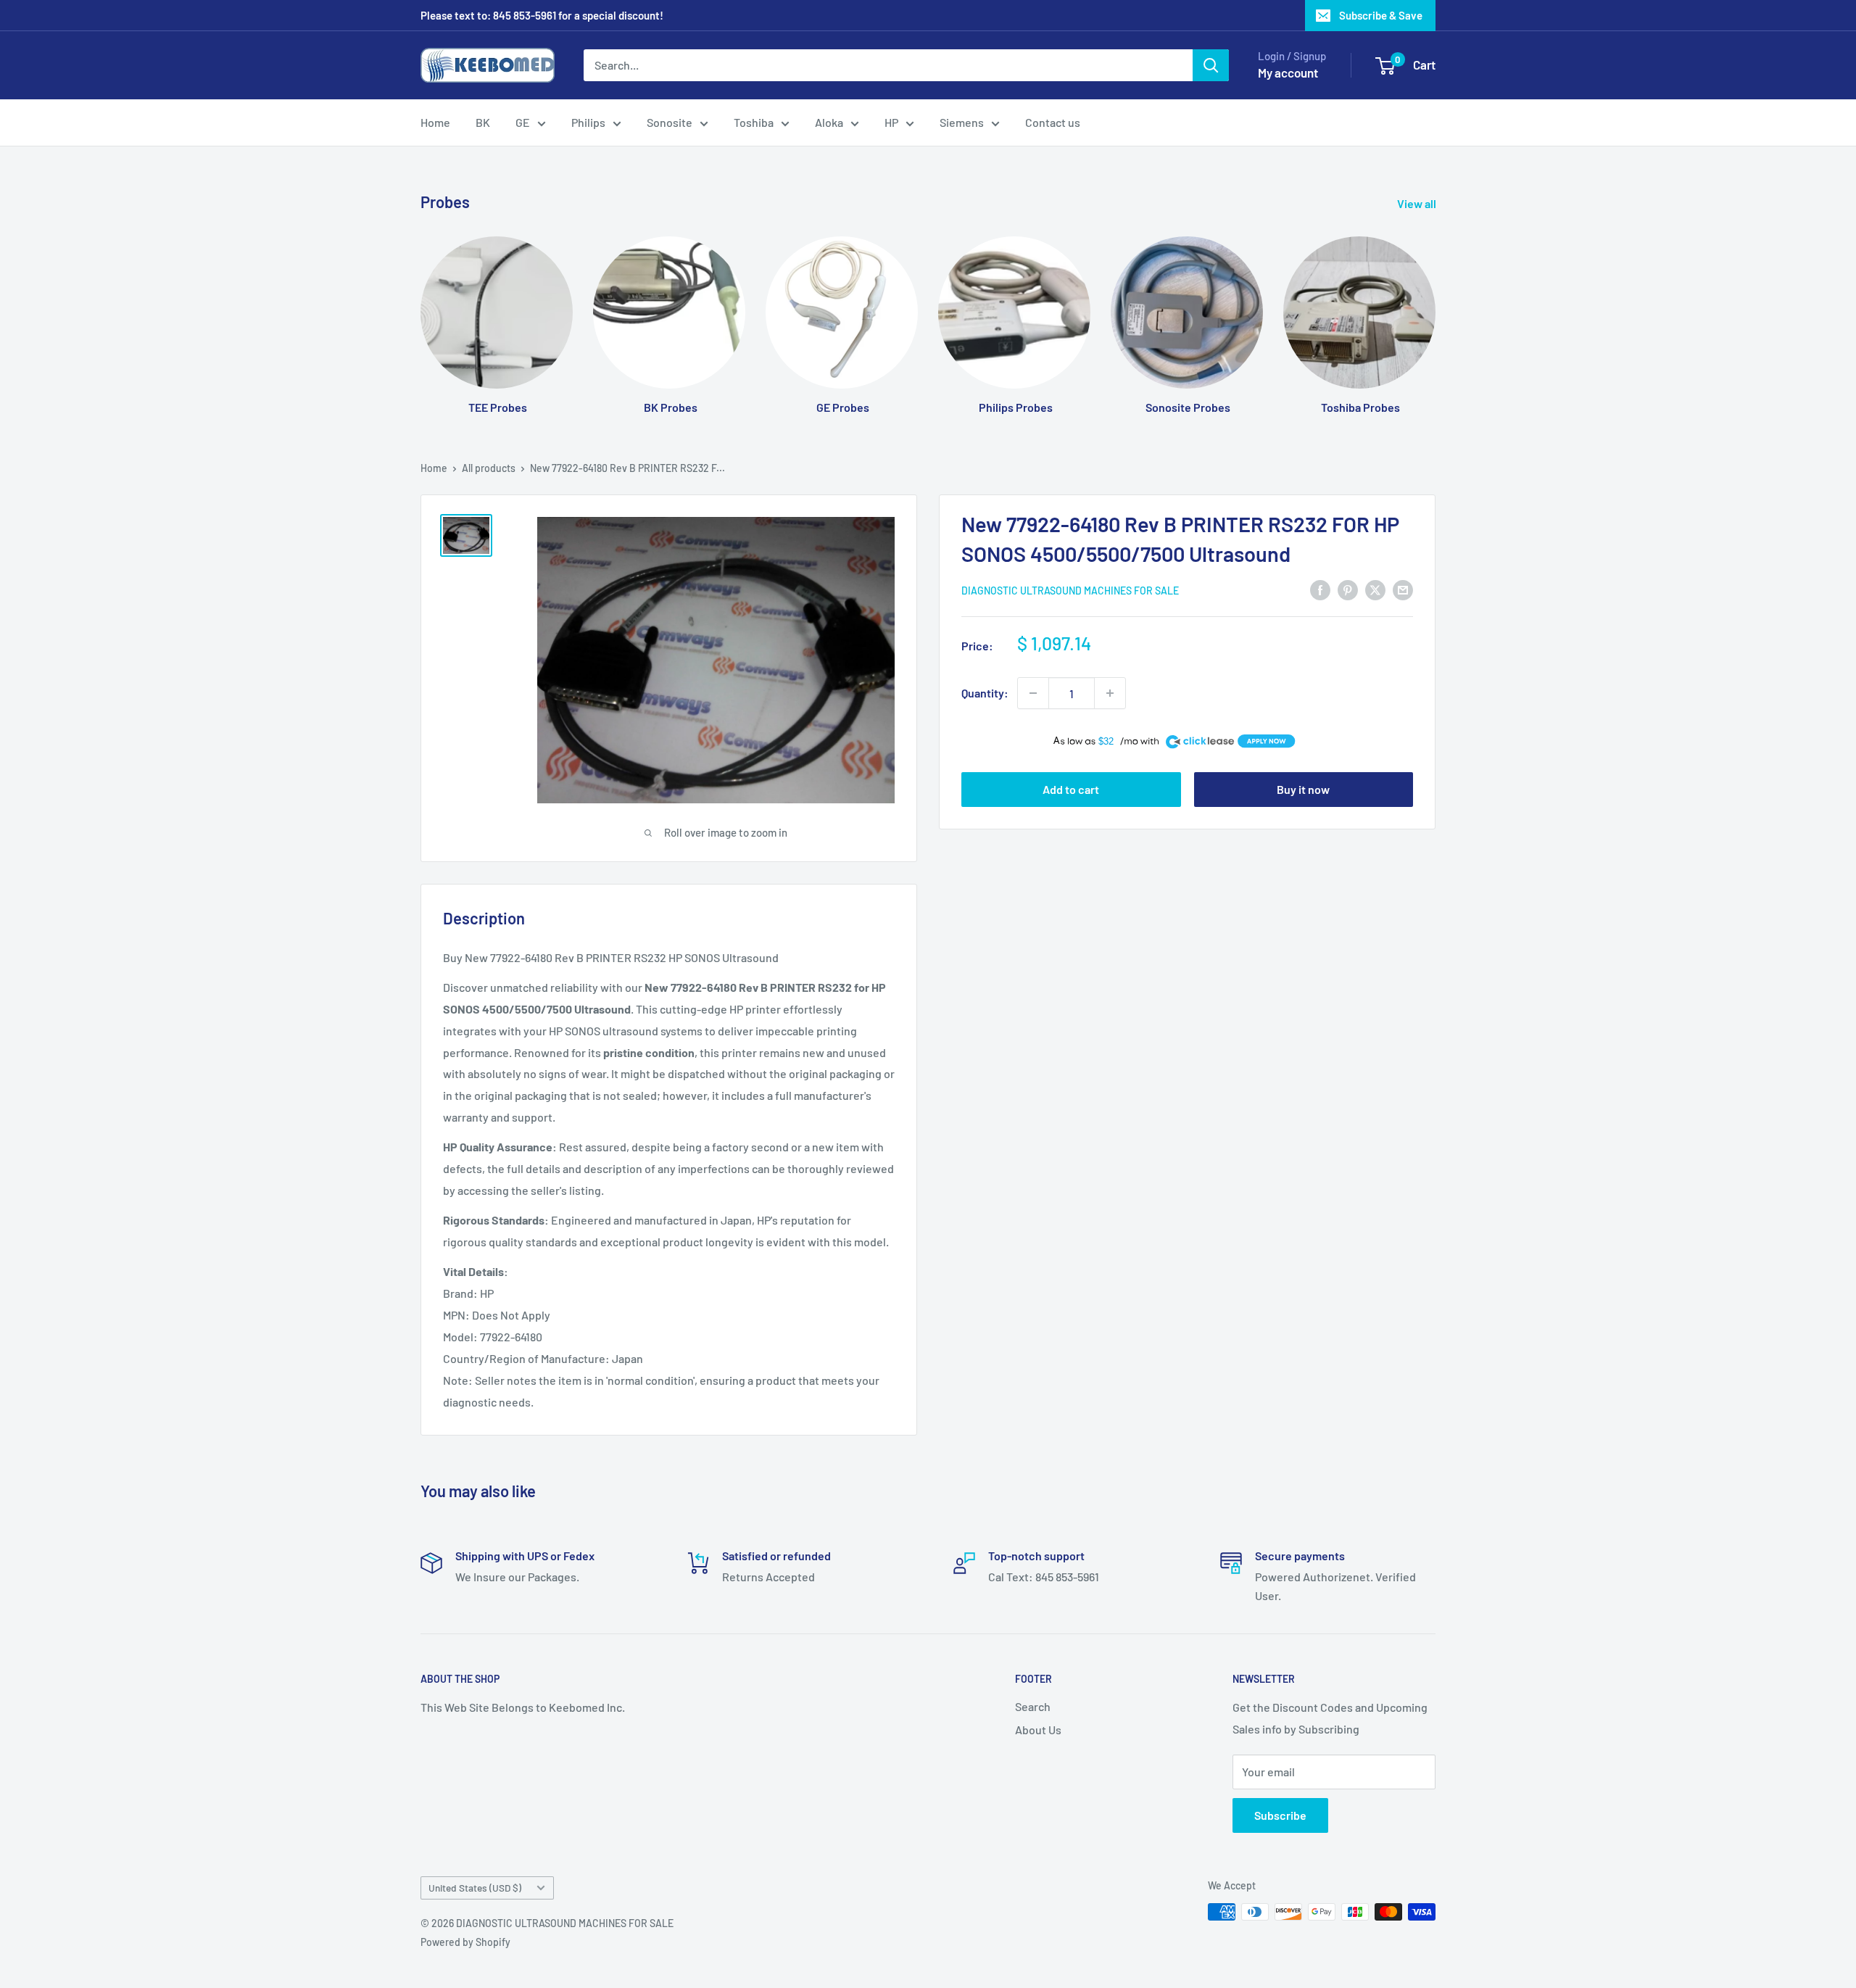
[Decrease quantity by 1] (1033, 693)
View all (1418, 203)
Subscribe (1280, 1815)
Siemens (962, 122)
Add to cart (1071, 789)
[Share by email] (1403, 589)
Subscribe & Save (1381, 15)
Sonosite (670, 122)
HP (891, 122)
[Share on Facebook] (1320, 589)
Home (435, 122)
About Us (1038, 1730)
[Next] (1435, 311)
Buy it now (1303, 789)
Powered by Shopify (465, 1942)
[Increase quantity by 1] (1110, 693)
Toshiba (754, 122)
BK (483, 122)
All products (489, 468)
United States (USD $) (475, 1888)
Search (1033, 1706)
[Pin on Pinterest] (1348, 589)
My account (1288, 73)
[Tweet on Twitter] (1375, 589)
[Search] (1211, 65)
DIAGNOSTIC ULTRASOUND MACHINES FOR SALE (1070, 591)
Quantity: (985, 693)
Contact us (1053, 122)
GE (523, 122)
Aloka (829, 122)
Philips (588, 122)
